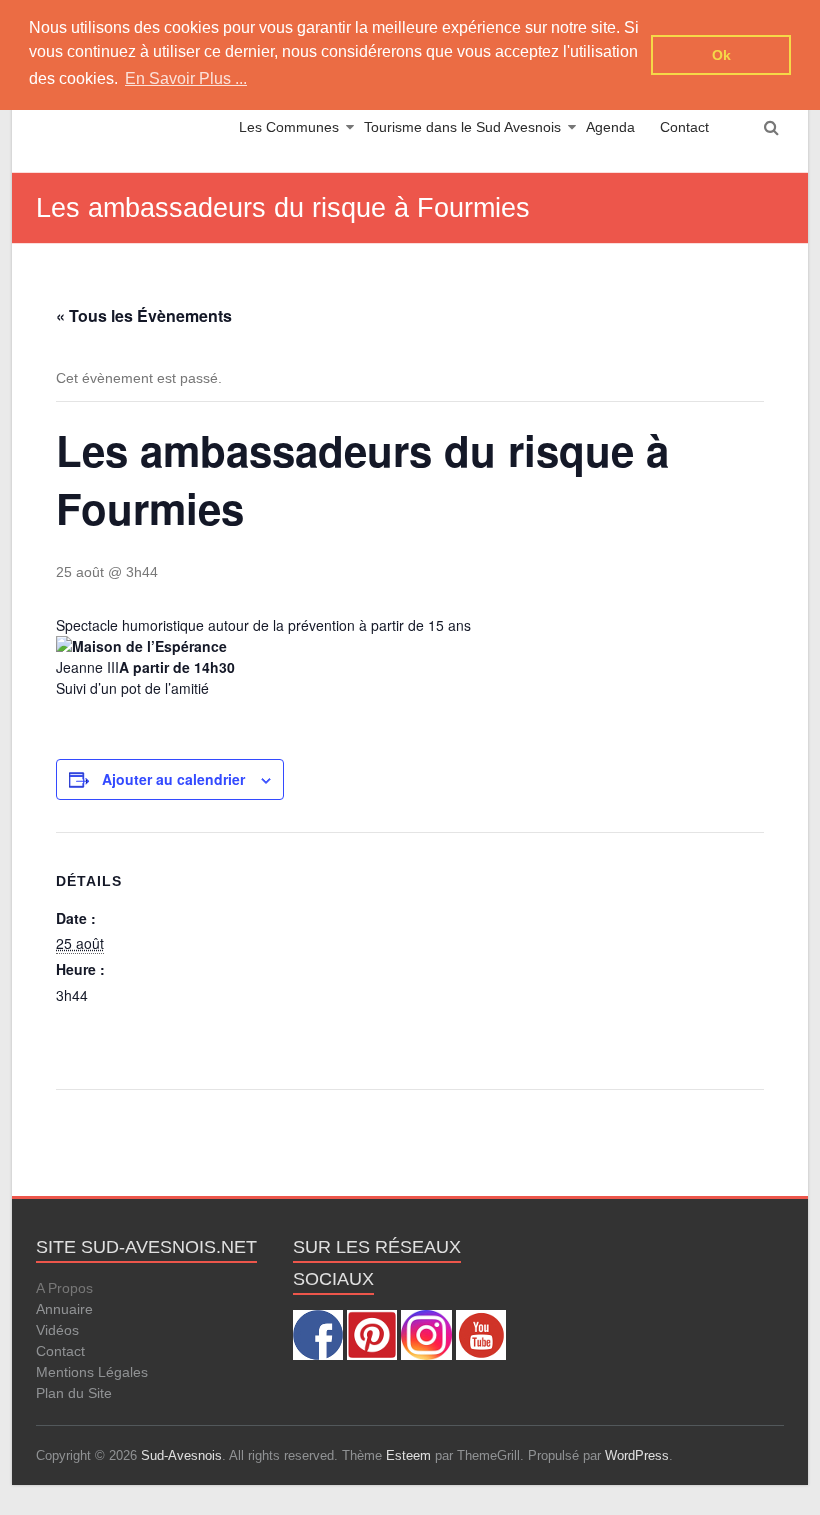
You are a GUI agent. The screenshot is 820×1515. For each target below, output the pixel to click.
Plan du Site (74, 1393)
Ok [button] (721, 55)
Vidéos (57, 1330)
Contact (684, 127)
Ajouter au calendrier (173, 779)
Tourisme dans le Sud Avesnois (462, 127)
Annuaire (64, 1309)
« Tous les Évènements (144, 315)
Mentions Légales (92, 1372)
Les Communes (289, 127)
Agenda (610, 127)
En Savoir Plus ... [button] (186, 78)
